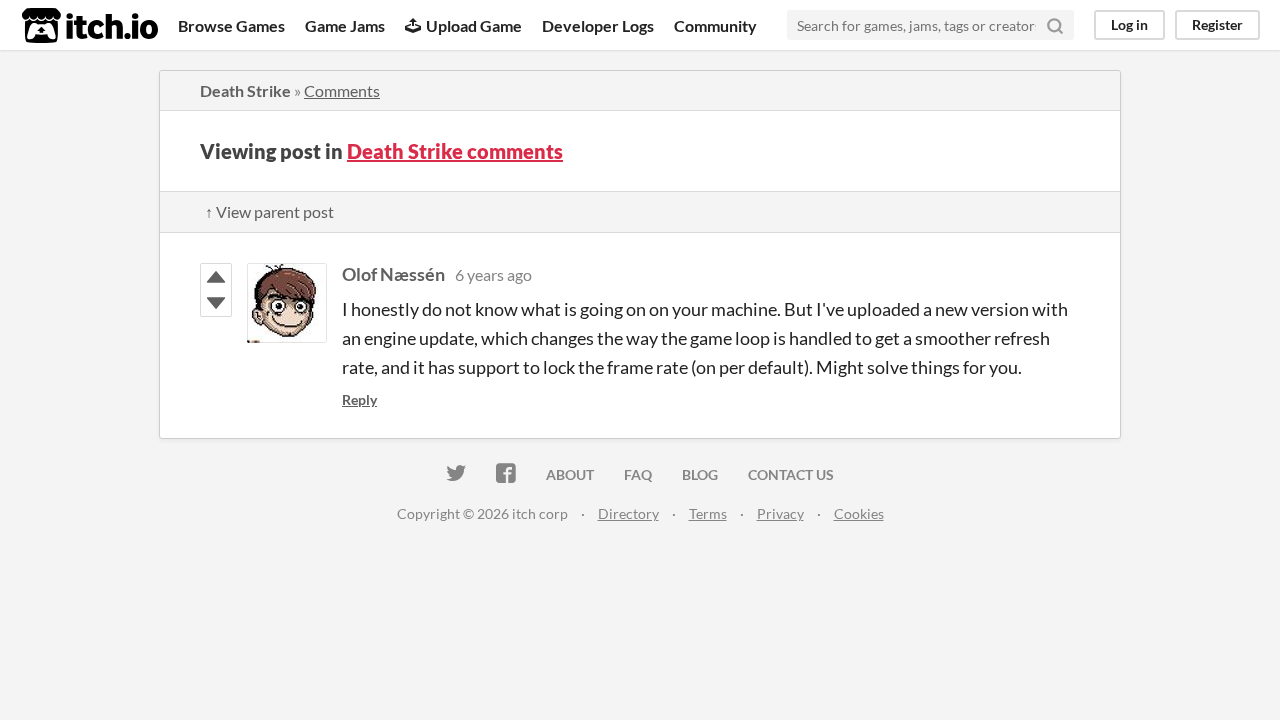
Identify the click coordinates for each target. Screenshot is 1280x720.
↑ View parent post (269, 211)
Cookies (859, 513)
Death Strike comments (455, 151)
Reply (359, 399)
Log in (1129, 24)
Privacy (780, 513)
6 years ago (493, 274)
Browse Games (231, 25)
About (570, 474)
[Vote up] (216, 277)
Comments (342, 90)
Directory (628, 513)
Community (715, 25)
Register (1217, 24)
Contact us (791, 474)
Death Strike (245, 90)
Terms (708, 513)
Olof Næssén (393, 274)
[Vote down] (216, 303)
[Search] (1055, 25)
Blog (700, 474)
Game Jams (345, 25)
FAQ (638, 474)
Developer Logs (598, 25)
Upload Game (474, 25)
